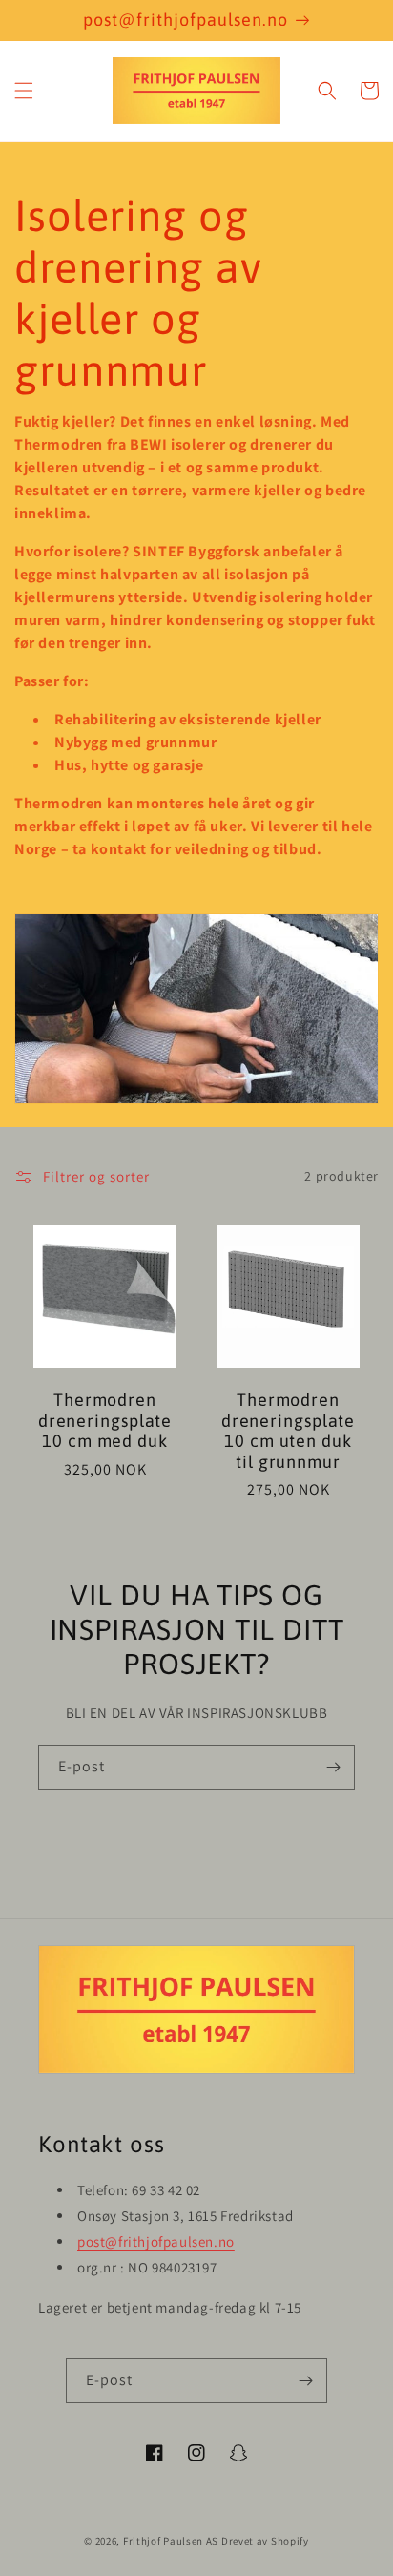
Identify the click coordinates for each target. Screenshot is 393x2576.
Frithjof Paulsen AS (171, 2541)
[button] (24, 91)
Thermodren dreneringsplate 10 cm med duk (105, 1420)
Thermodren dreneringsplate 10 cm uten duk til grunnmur (289, 1431)
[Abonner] (333, 1767)
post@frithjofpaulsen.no (156, 2241)
